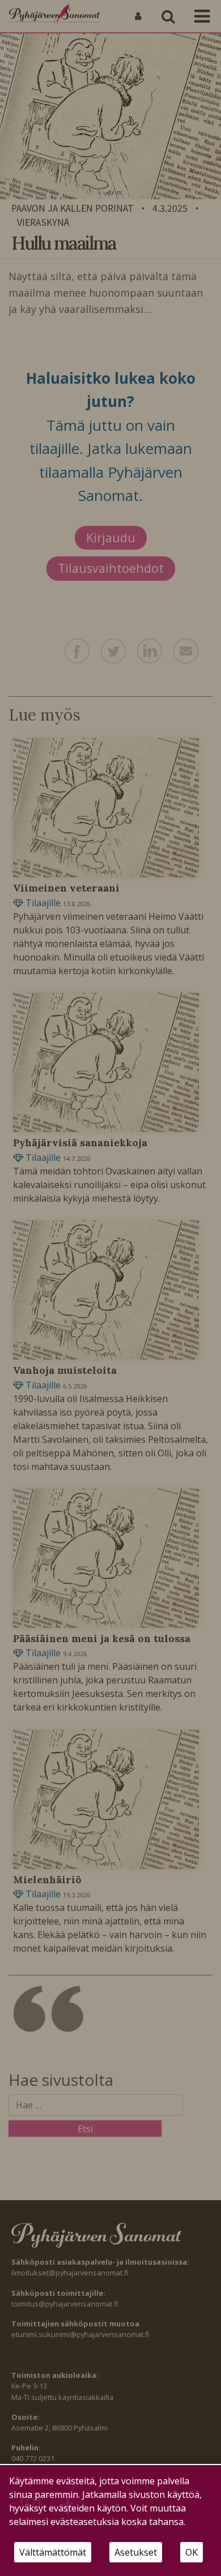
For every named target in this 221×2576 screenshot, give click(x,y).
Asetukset (136, 2552)
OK (192, 2552)
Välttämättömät (53, 2552)
